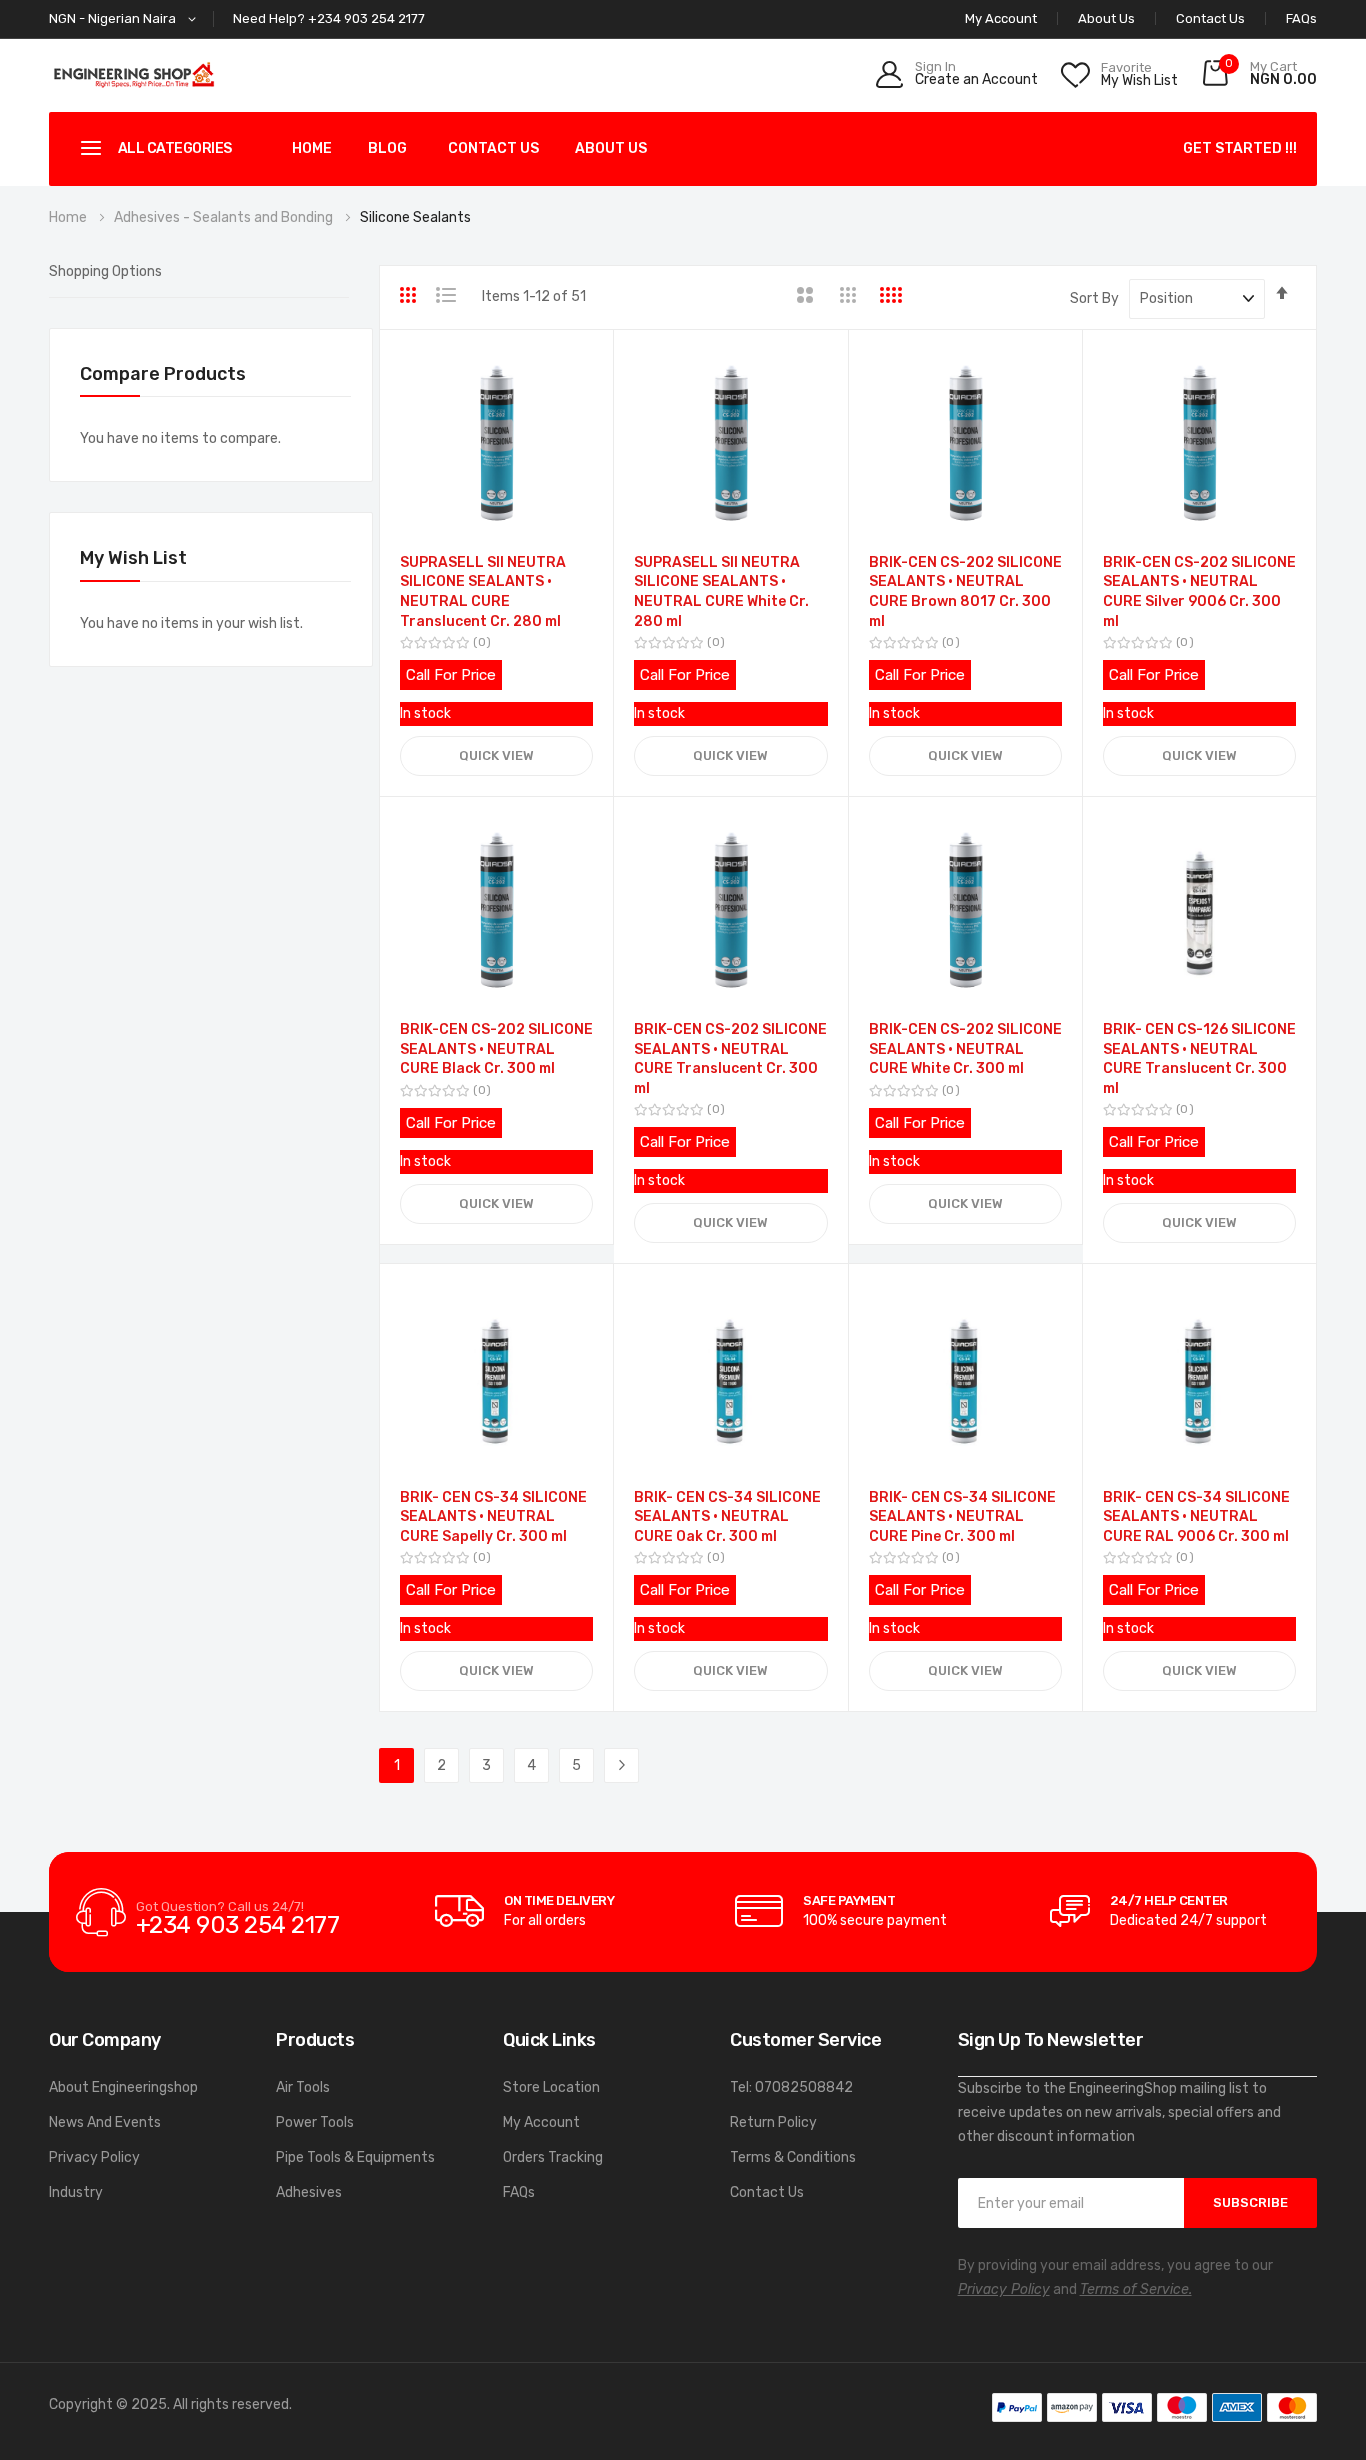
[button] (126, 19)
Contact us (493, 148)
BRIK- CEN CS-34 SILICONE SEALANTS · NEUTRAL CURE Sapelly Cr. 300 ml (493, 1517)
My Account (541, 2122)
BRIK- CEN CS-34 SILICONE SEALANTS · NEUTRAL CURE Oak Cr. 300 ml (727, 1517)
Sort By (1094, 298)
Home (312, 148)
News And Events (105, 2122)
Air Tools (303, 2087)
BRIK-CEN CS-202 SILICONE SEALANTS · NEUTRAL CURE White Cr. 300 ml (965, 1049)
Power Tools (315, 2122)
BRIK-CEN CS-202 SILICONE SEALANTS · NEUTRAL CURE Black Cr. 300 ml (496, 1049)
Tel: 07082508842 (791, 2087)
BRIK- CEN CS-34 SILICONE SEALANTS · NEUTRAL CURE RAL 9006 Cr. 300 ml (1196, 1517)
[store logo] (134, 74)
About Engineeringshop (123, 2087)
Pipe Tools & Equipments (355, 2157)
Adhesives (309, 2192)
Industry (76, 2192)
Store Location (551, 2087)
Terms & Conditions (793, 2157)
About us (611, 148)
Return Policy (773, 2122)
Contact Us (1210, 18)
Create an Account (976, 80)
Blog (387, 148)
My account (1001, 18)
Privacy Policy (94, 2157)
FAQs (1301, 18)
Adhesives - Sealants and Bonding (225, 217)
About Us (1106, 18)
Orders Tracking (553, 2157)
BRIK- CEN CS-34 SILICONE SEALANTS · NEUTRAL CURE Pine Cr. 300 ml (962, 1517)
